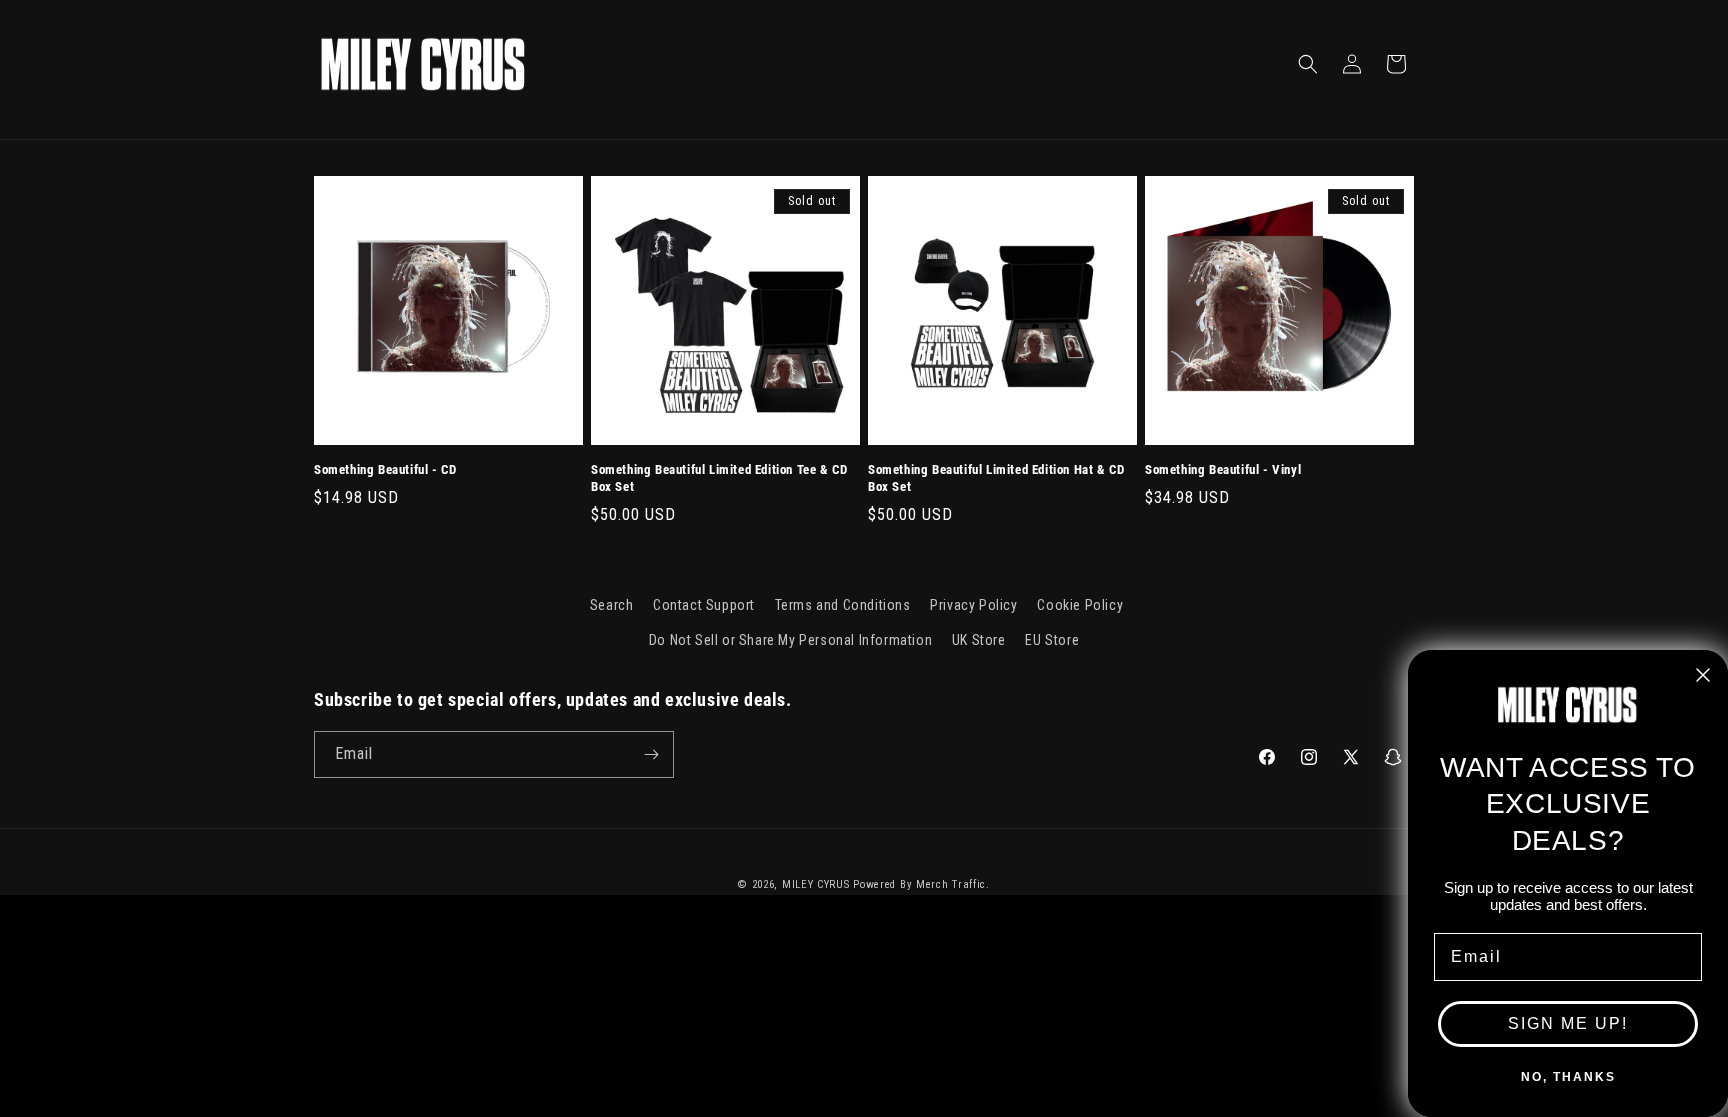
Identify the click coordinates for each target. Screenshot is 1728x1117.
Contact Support (704, 605)
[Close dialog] (1703, 675)
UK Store (979, 640)
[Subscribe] (651, 754)
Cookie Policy (1080, 605)
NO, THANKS (1568, 1077)
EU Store (1052, 640)
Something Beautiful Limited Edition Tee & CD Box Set (719, 478)
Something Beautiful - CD (385, 469)
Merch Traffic (951, 884)
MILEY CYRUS (816, 884)
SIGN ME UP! (1568, 1023)
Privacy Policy (973, 605)
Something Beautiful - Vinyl (1223, 469)
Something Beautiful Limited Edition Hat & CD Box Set (996, 478)
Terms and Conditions (843, 605)
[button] (1308, 64)
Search (612, 605)
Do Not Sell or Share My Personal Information (790, 640)
